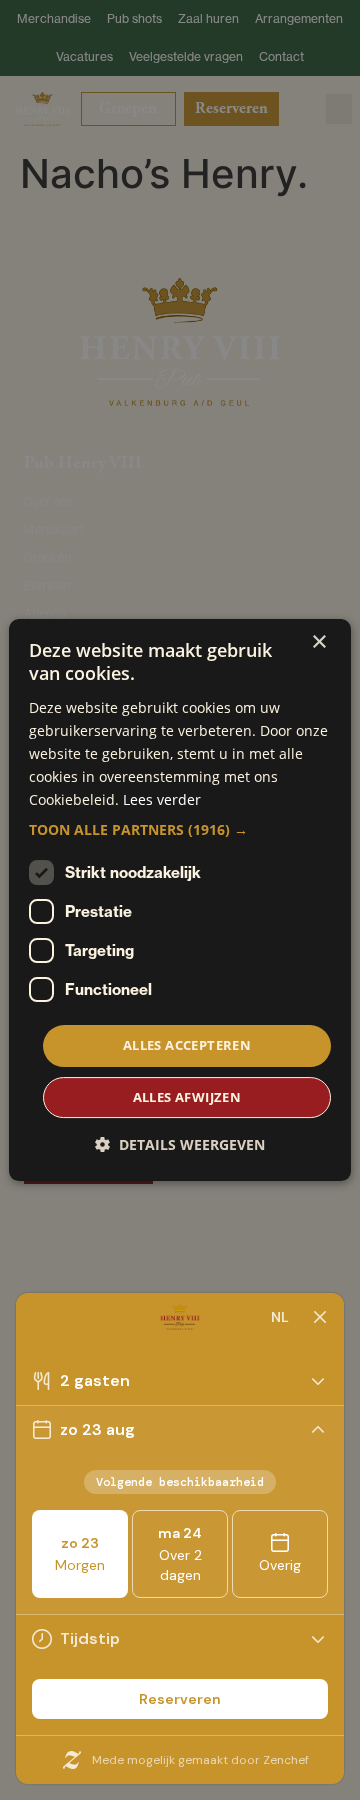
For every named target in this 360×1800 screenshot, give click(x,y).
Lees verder (162, 799)
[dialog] (180, 900)
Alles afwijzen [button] (187, 1097)
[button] (180, 830)
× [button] (318, 642)
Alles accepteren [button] (187, 1045)
